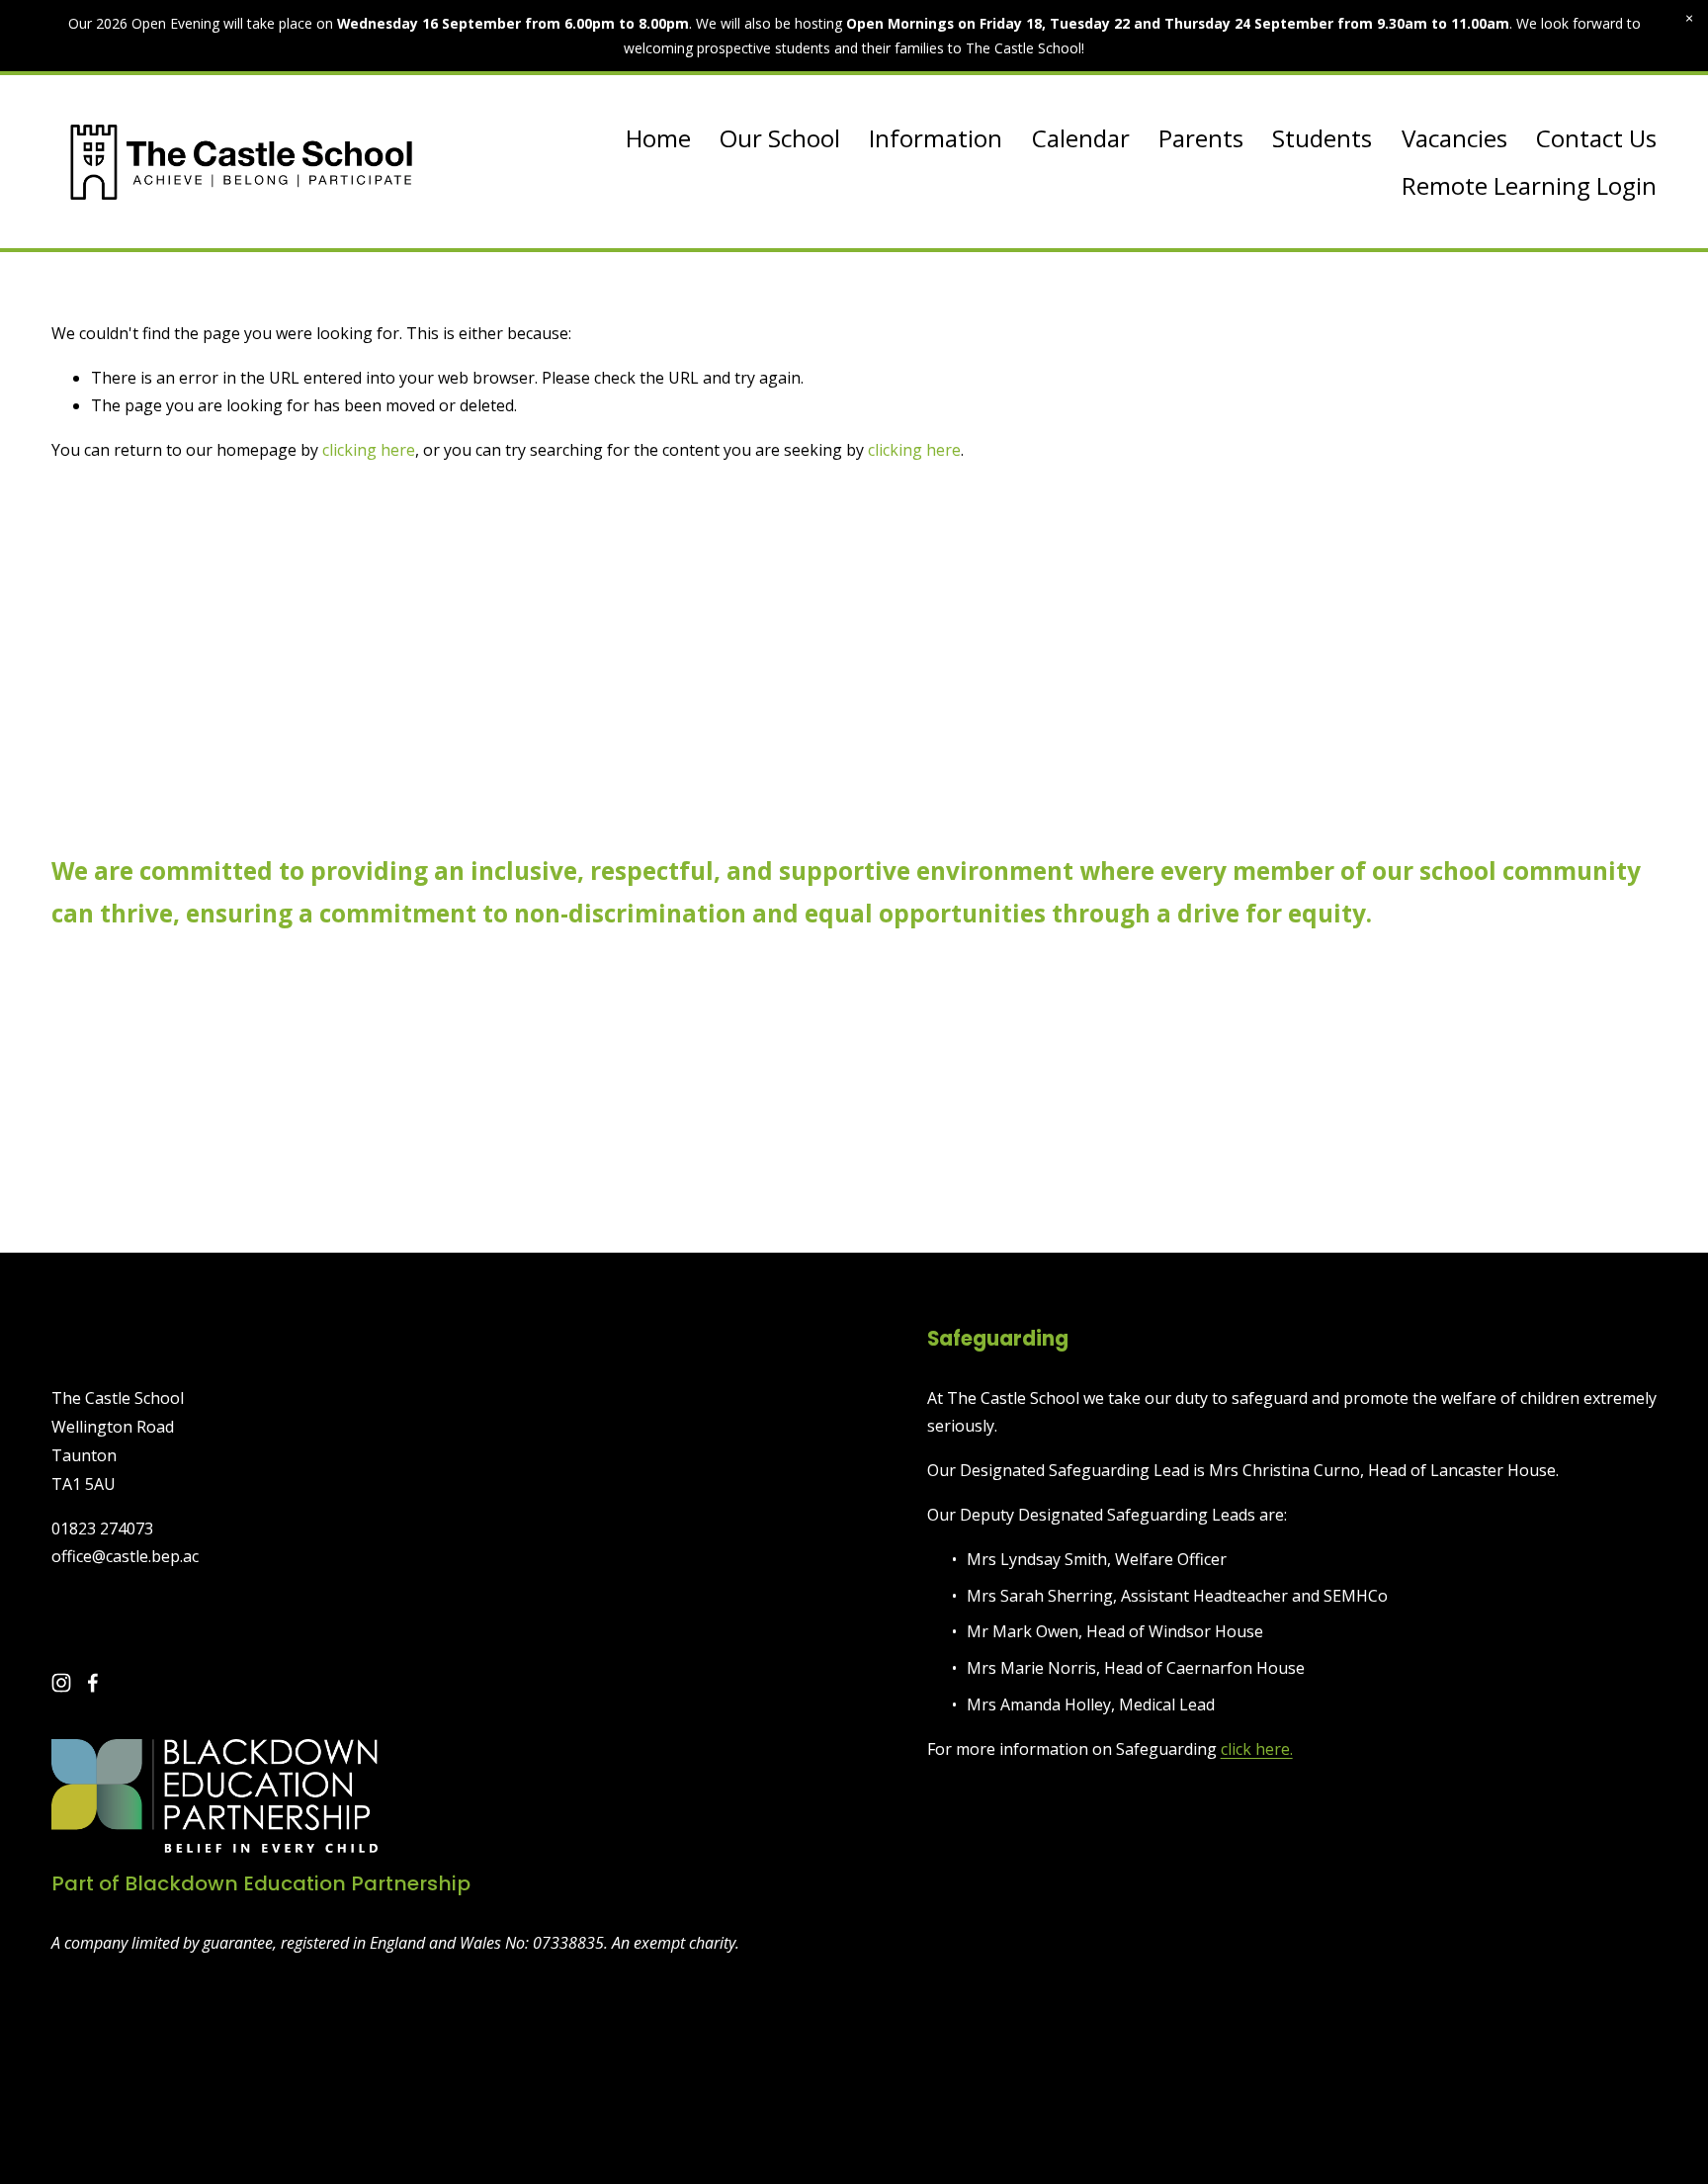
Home (658, 138)
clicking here (369, 450)
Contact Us (1596, 138)
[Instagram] (61, 1683)
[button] (1689, 19)
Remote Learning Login (1529, 185)
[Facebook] (93, 1683)
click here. (1257, 1749)
